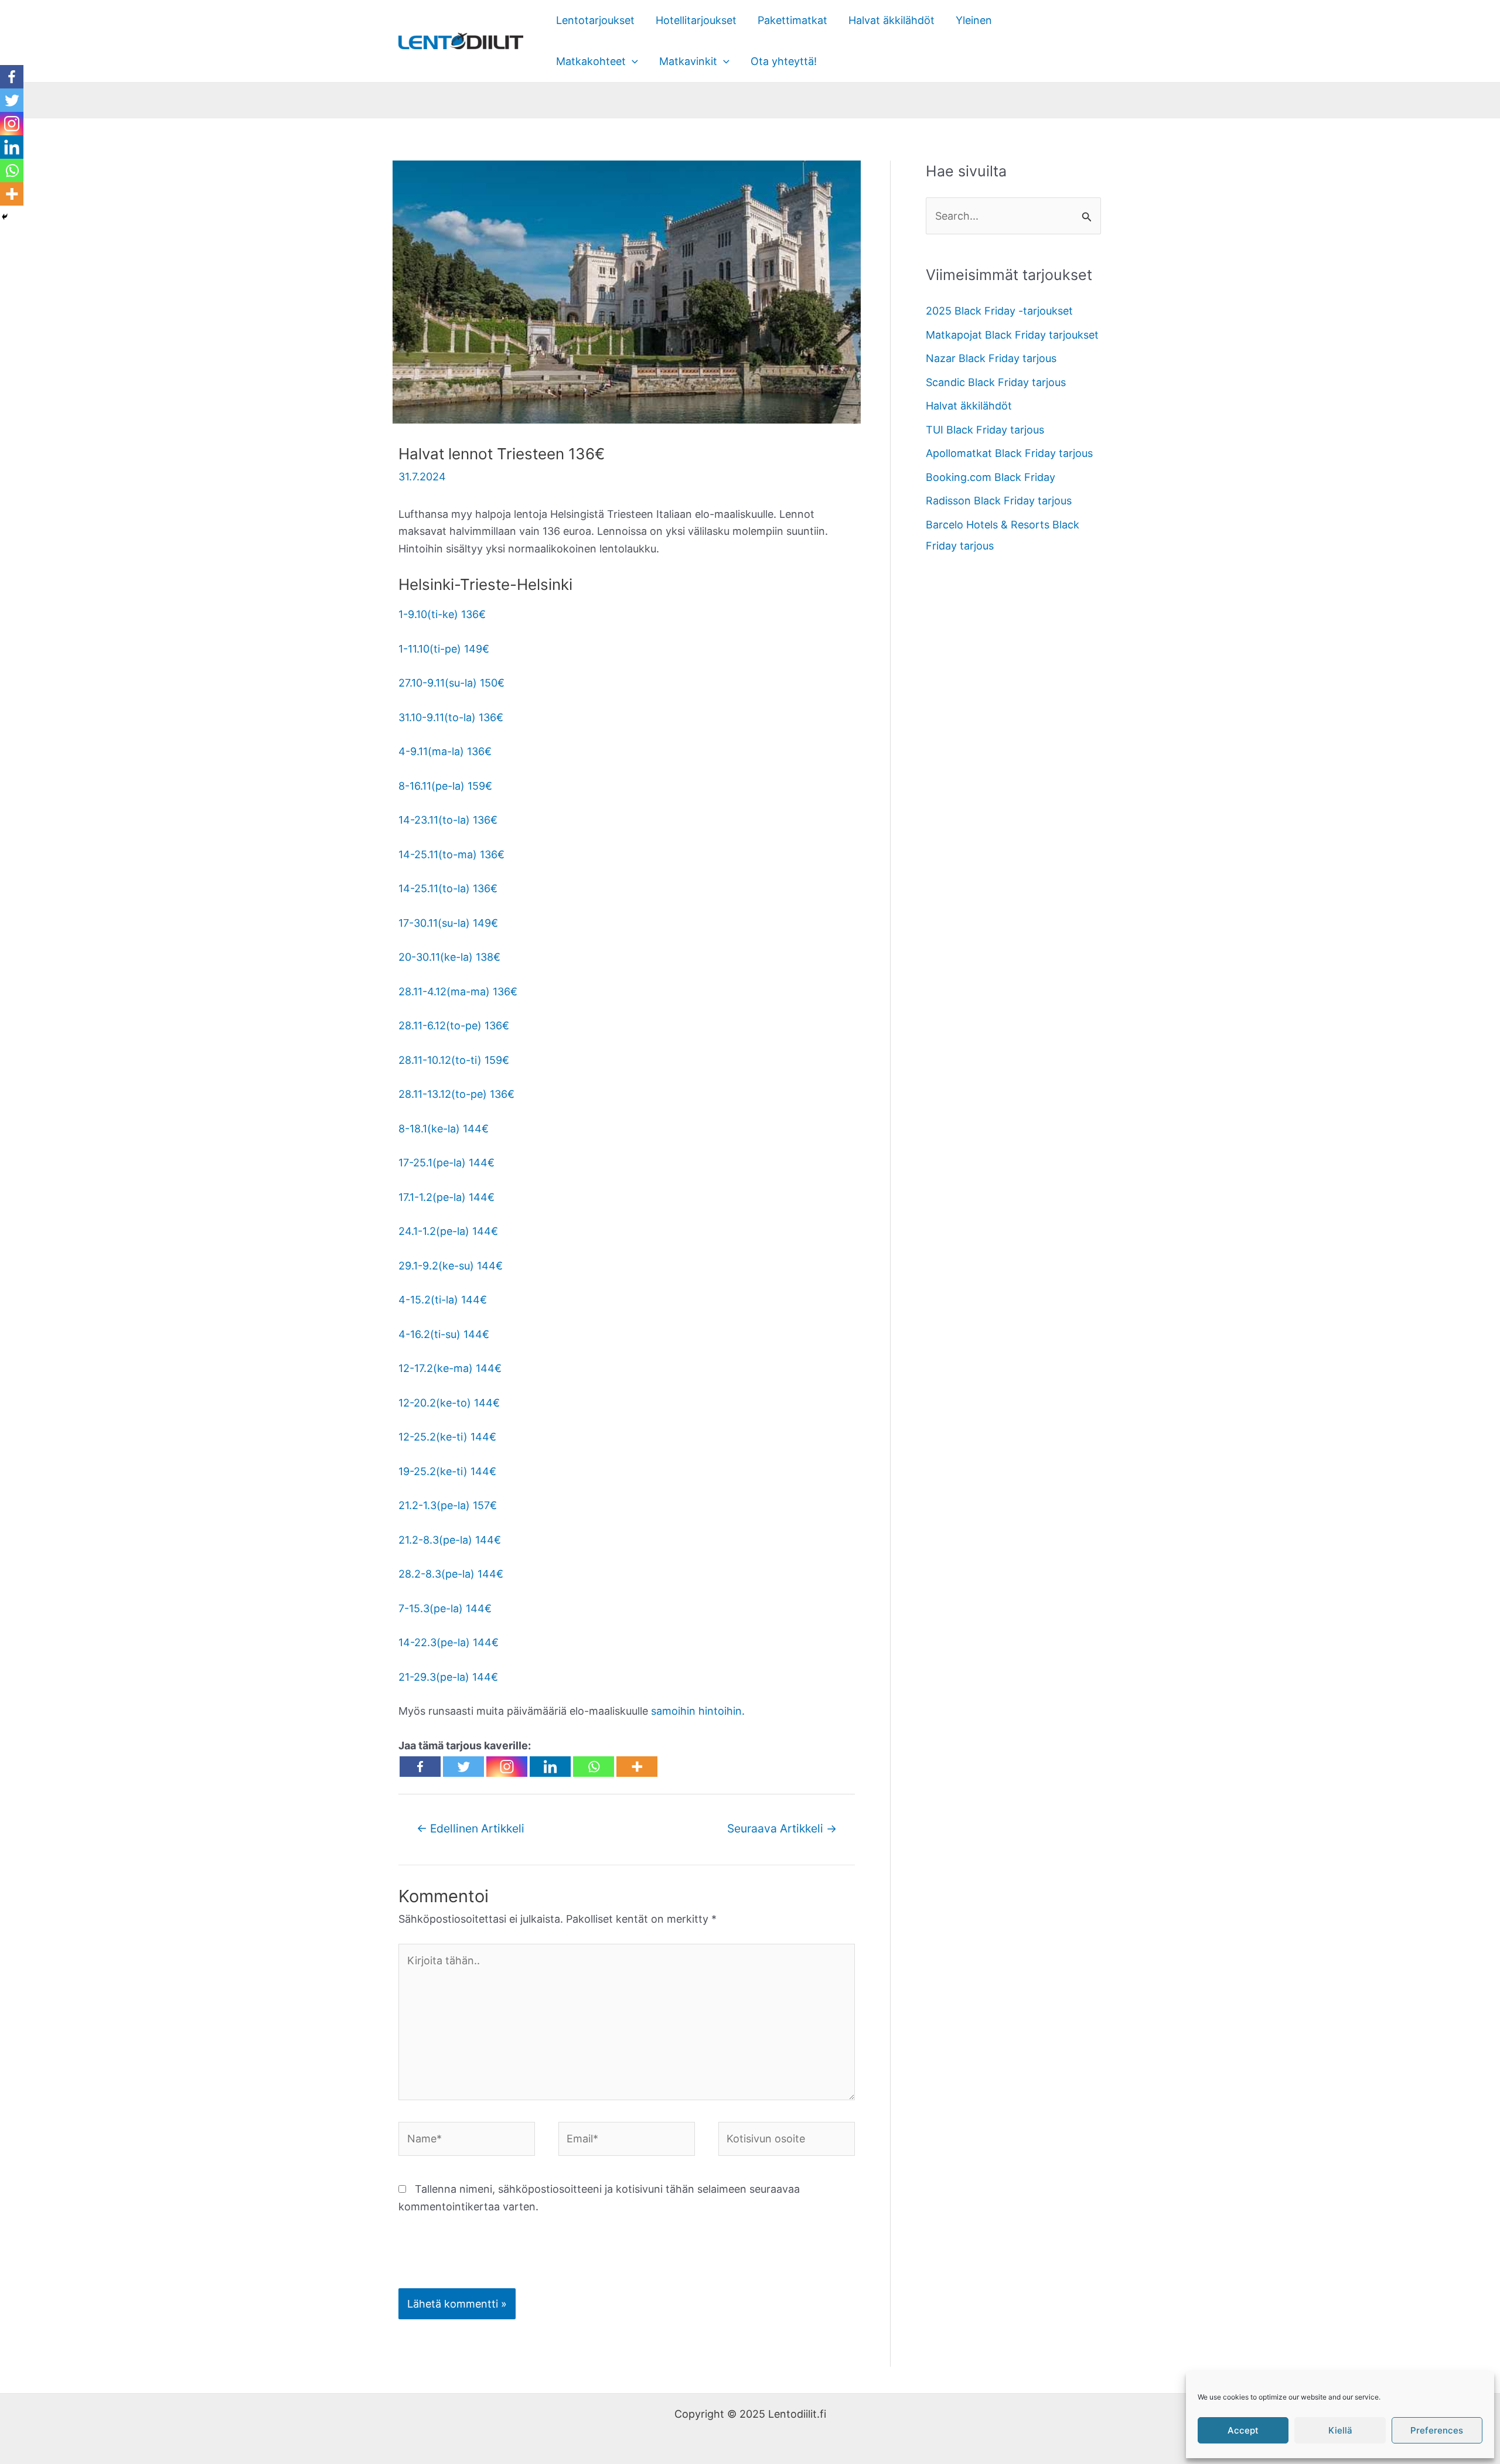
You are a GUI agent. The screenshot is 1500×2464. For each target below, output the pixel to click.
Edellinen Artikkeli (471, 1828)
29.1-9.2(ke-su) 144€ (451, 1266)
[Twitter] (463, 1767)
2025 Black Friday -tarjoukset (999, 311)
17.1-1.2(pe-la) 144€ (446, 1197)
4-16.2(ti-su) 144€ (444, 1334)
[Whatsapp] (594, 1767)
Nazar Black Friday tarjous (991, 358)
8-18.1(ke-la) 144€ (444, 1129)
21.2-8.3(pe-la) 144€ (450, 1540)
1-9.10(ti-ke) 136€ (442, 614)
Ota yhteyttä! (784, 61)
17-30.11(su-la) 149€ (448, 923)
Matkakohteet (591, 61)
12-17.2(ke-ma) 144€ (450, 1368)
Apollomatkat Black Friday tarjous (1009, 453)
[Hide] (5, 217)
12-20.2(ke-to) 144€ (449, 1403)
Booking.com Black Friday (991, 477)
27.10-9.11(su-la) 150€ (451, 683)
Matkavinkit (688, 61)
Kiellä (1340, 2430)
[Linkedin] (550, 1767)
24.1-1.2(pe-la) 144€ (448, 1231)
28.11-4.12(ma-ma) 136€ (458, 992)
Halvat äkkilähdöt (892, 20)
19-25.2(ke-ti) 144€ (447, 1471)
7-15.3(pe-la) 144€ (445, 1608)
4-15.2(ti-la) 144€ (443, 1300)
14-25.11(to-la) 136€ (448, 888)
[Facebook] (420, 1767)
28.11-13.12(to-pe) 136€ (456, 1094)
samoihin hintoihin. (696, 1711)
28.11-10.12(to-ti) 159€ (454, 1060)
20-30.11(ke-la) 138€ (449, 957)
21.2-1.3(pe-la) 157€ (448, 1505)
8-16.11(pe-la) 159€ (445, 786)
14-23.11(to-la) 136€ (448, 820)
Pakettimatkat (792, 20)
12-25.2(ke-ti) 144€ (447, 1437)
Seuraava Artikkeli (782, 1828)
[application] (632, 62)
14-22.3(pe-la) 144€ (449, 1642)
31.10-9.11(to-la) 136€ (451, 717)
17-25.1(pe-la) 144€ (446, 1163)
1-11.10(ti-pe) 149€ (444, 649)
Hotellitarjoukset (696, 20)
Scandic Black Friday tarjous (996, 382)
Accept (1243, 2430)
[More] (637, 1767)
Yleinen (974, 20)
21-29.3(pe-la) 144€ (448, 1677)
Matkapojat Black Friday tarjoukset (1012, 335)
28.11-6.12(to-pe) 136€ (454, 1025)
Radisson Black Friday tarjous (999, 501)
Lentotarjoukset (595, 20)
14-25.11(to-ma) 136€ (451, 854)
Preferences (1437, 2430)
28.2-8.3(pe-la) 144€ (451, 1574)
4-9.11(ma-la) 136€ (445, 751)
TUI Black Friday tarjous (985, 430)
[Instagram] (507, 1767)
